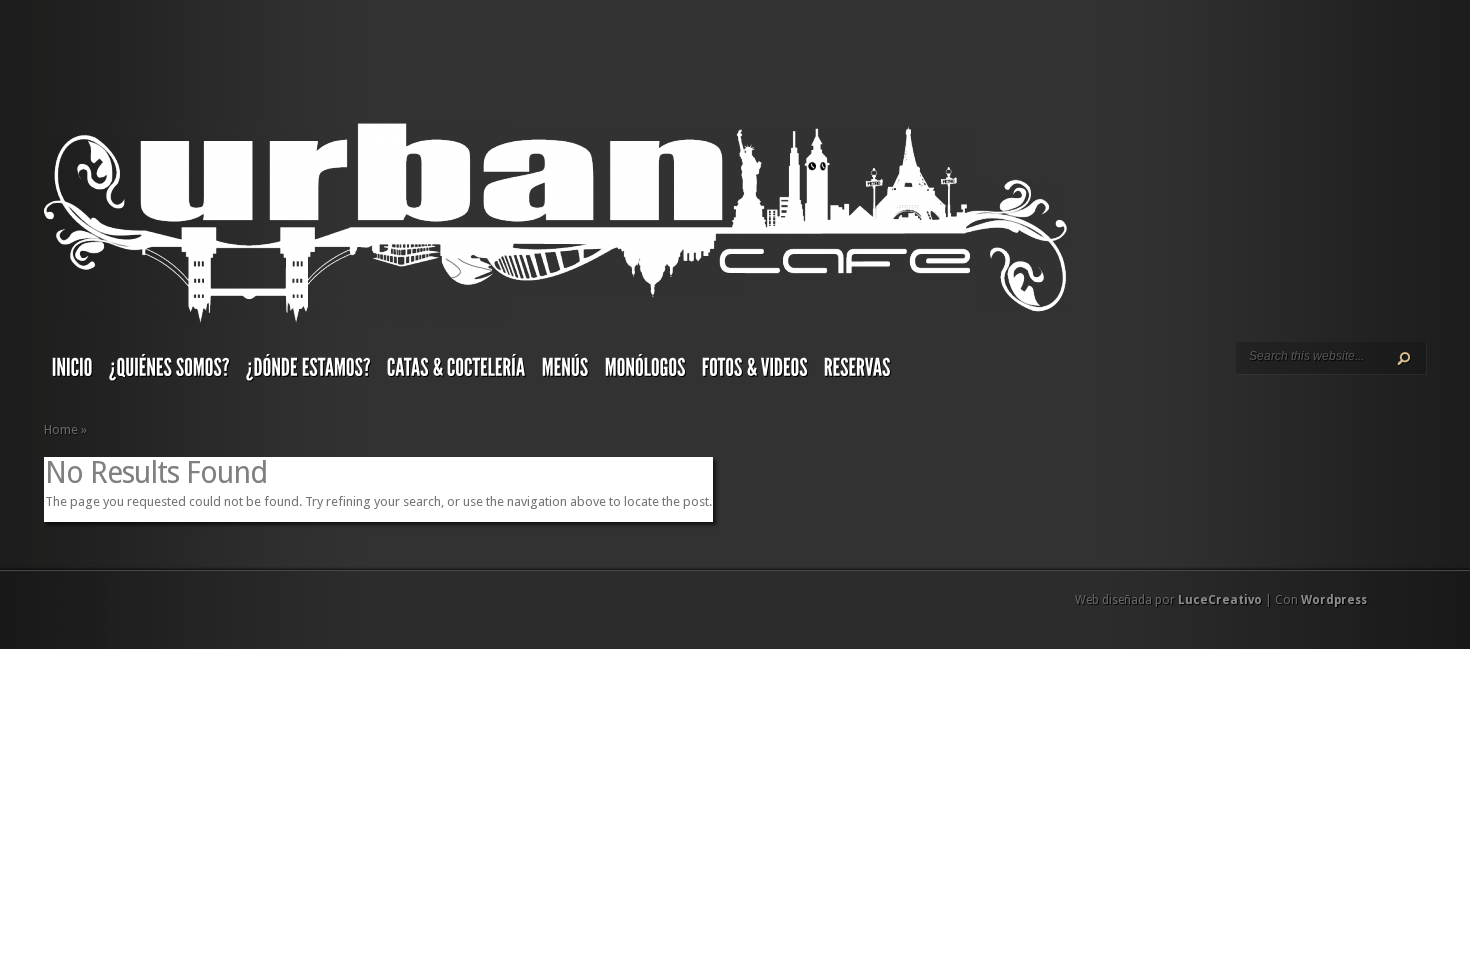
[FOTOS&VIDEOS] (755, 372)
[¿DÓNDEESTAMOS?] (308, 372)
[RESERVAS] (857, 372)
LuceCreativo (1220, 600)
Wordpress (1334, 600)
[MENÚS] (565, 372)
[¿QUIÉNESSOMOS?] (169, 372)
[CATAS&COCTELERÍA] (456, 372)
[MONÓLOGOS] (645, 372)
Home (61, 429)
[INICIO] (72, 372)
